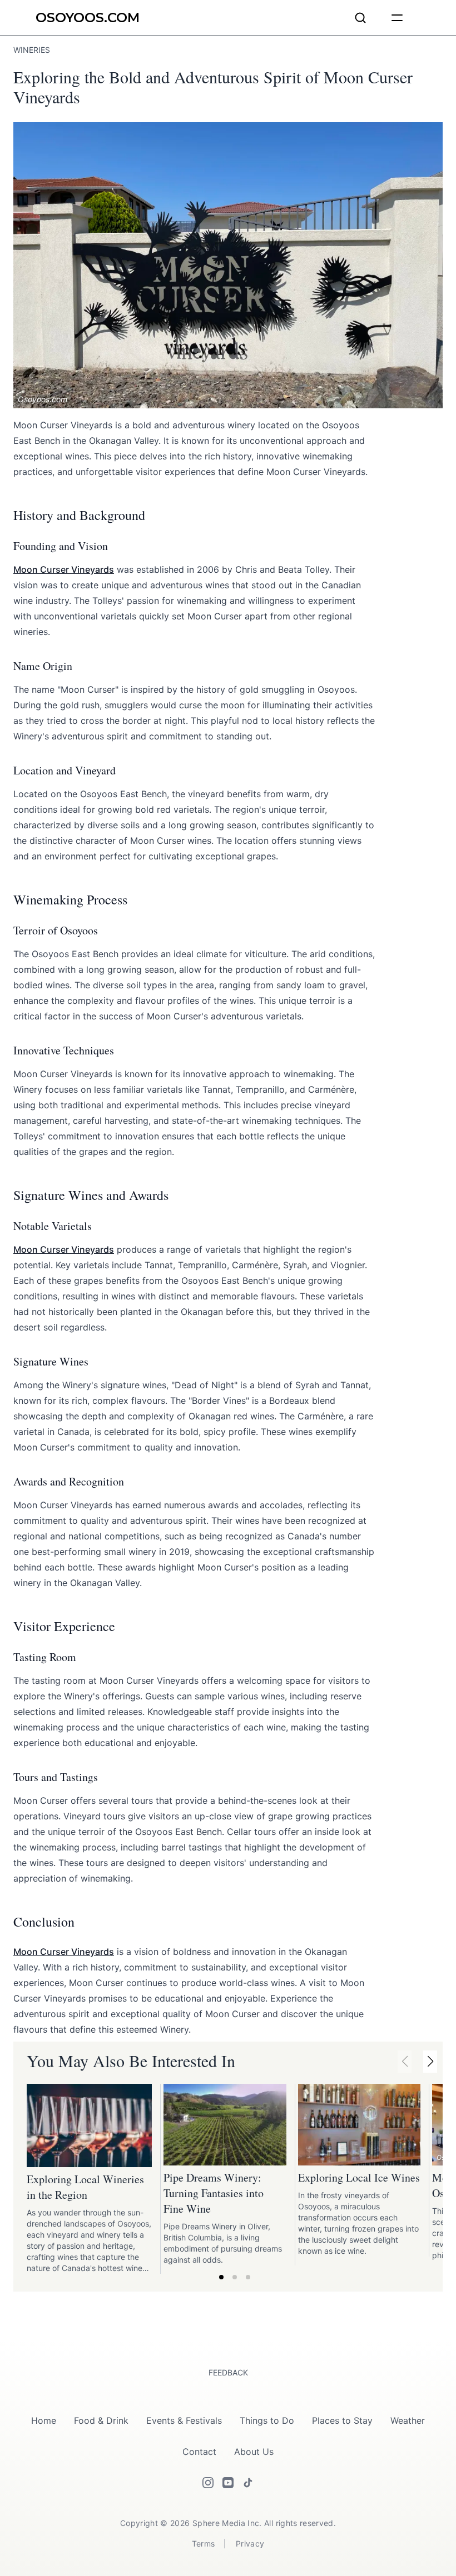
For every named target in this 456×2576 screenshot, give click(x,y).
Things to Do (267, 2420)
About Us (254, 2452)
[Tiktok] (248, 2483)
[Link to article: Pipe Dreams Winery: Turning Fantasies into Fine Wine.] (225, 2125)
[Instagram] (208, 2483)
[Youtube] (228, 2483)
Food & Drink (101, 2420)
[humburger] (397, 18)
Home (44, 2420)
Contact (199, 2452)
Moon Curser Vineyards (64, 569)
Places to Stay (342, 2420)
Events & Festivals (184, 2420)
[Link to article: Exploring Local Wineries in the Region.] (89, 2126)
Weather (408, 2420)
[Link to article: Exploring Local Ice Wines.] (359, 2125)
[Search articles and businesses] (360, 18)
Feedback (228, 2372)
